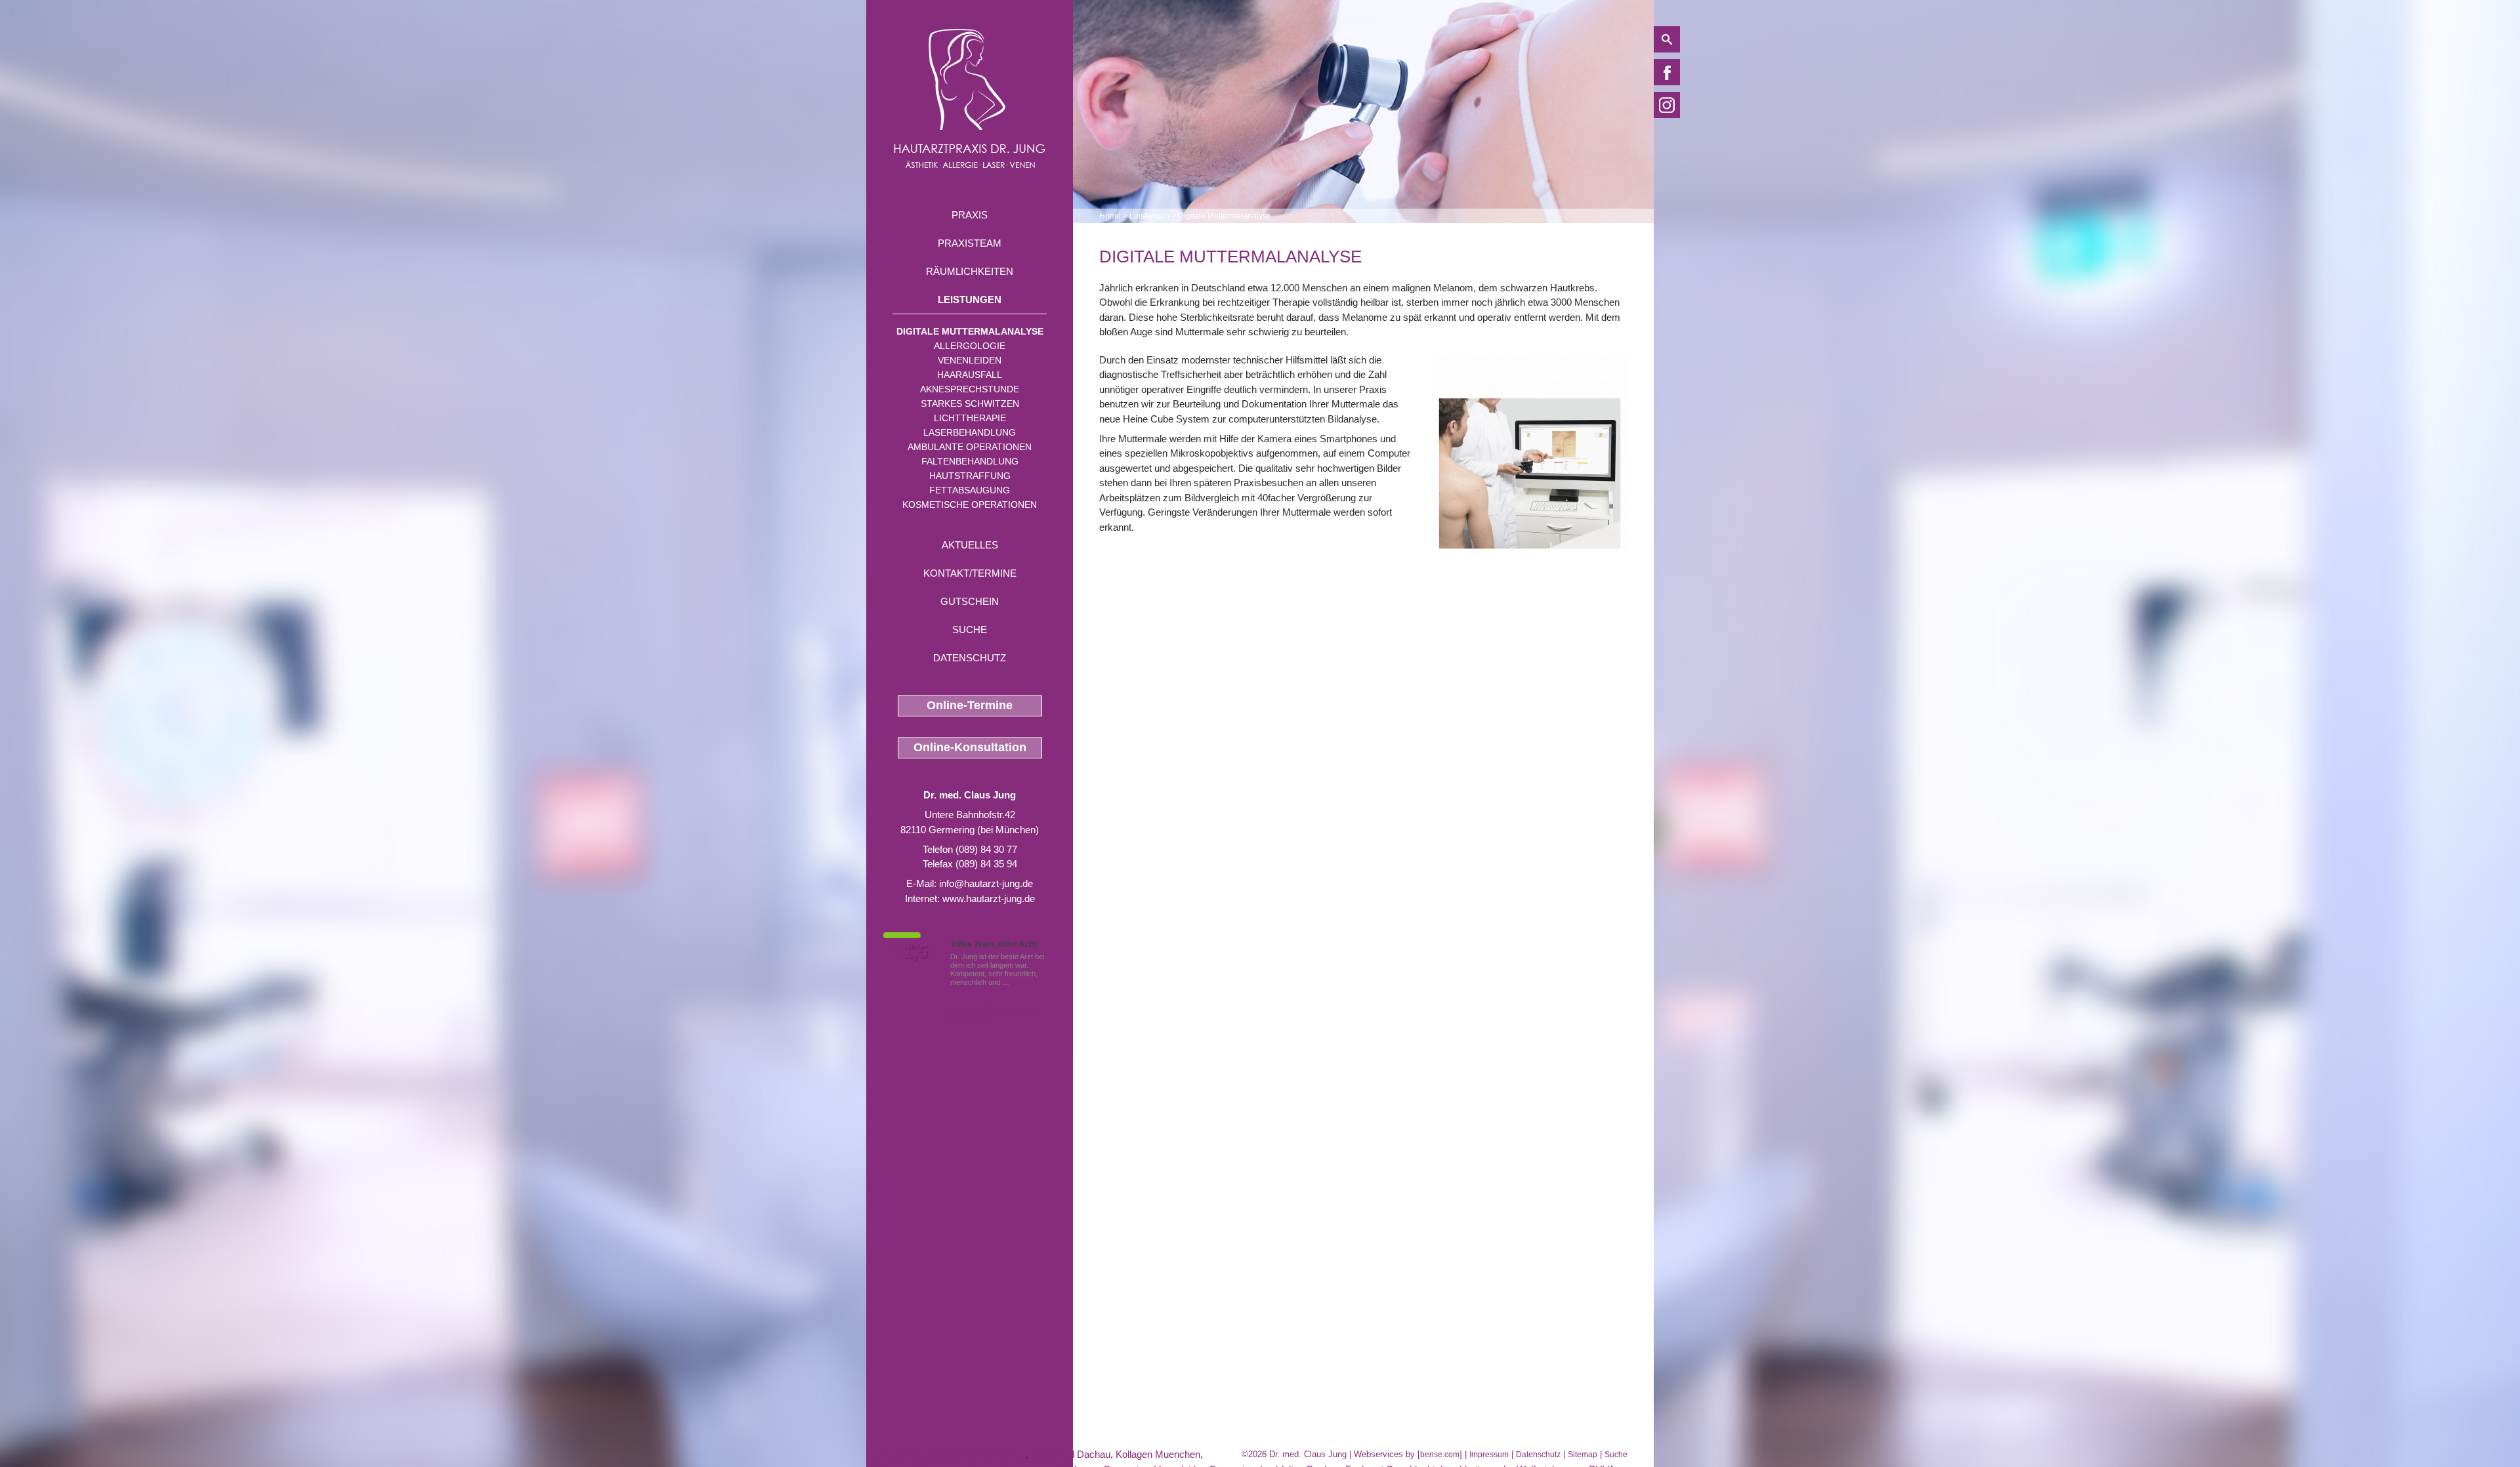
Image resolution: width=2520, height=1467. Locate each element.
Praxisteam (970, 243)
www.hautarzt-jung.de (989, 899)
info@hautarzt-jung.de (986, 883)
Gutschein (970, 601)
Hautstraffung (970, 476)
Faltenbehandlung (970, 461)
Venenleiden (970, 360)
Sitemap (1583, 1455)
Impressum (1489, 1455)
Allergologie (970, 346)
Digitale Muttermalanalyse (970, 331)
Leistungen (970, 300)
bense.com (1440, 1455)
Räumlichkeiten (970, 271)
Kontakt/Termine (970, 573)
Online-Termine (970, 705)
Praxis (970, 215)
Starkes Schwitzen (970, 403)
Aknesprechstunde (970, 389)
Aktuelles (970, 545)
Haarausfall (970, 375)
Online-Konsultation (970, 747)
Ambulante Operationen (970, 447)
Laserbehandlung (970, 432)
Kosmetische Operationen (970, 505)
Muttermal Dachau (1071, 1454)
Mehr (1019, 982)
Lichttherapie (970, 418)
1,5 (915, 952)
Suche (970, 630)
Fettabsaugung (970, 490)
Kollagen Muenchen (1158, 1454)
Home (1110, 216)
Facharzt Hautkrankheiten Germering (946, 1454)
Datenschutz (970, 658)
